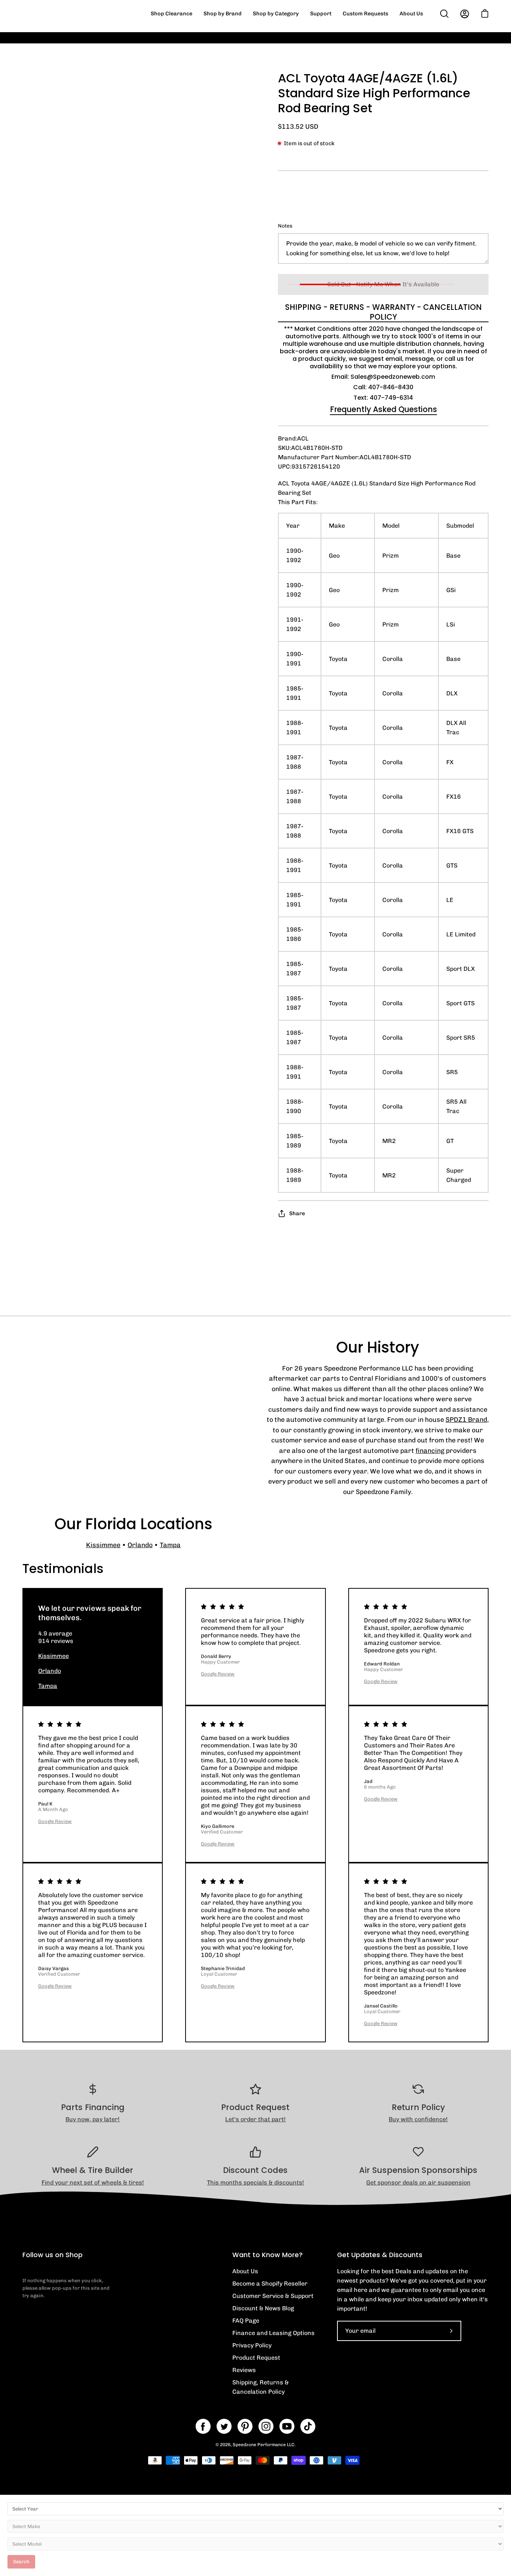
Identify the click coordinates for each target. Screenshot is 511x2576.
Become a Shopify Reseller (270, 2284)
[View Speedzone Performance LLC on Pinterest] (245, 2426)
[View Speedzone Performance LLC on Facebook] (203, 2426)
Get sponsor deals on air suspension (418, 2182)
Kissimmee (103, 1545)
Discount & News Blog (263, 2308)
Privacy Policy (252, 2345)
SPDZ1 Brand (466, 1419)
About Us (245, 2271)
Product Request (256, 2358)
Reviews (244, 2370)
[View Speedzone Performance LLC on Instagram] (266, 2426)
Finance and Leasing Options (273, 2333)
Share (297, 1213)
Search (21, 2562)
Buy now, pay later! (93, 2119)
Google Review (218, 1674)
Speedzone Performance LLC (264, 2445)
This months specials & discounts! (255, 2182)
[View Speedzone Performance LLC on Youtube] (287, 2426)
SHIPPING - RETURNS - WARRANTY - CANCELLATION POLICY (383, 312)
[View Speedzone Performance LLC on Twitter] (224, 2426)
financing (430, 1450)
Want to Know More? (267, 2255)
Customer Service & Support (273, 2296)
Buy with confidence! (418, 2119)
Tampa (170, 1545)
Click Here (394, 43)
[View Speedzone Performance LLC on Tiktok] (308, 2426)
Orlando (140, 1545)
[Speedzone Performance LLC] (69, 14)
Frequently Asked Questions (383, 409)
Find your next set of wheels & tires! (93, 2182)
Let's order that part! (255, 2119)
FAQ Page (246, 2321)
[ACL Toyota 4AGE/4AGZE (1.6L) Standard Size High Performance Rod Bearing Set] (39, 391)
